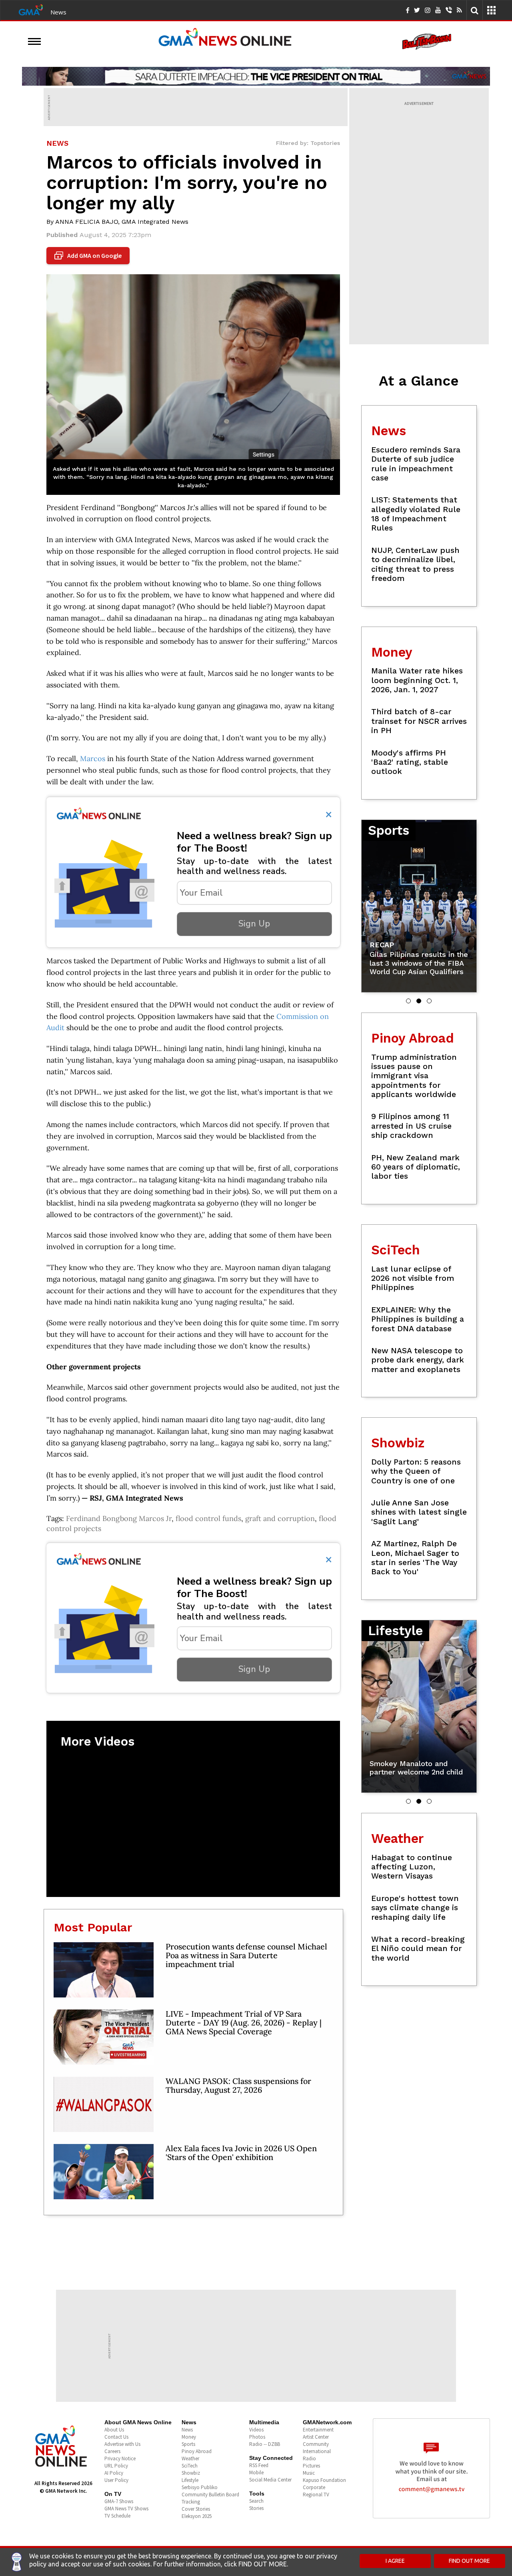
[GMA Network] (31, 9)
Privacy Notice (120, 2458)
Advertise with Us (122, 2444)
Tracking (191, 2502)
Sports (188, 2444)
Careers (112, 2451)
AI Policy (114, 2473)
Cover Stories (196, 2509)
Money (189, 2437)
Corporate (314, 2487)
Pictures (311, 2466)
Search (256, 2501)
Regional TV (316, 2495)
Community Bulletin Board (210, 2495)
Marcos (93, 759)
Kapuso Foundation (324, 2480)
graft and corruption (280, 1518)
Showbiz (191, 2473)
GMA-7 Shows (119, 2501)
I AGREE (395, 2561)
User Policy (116, 2480)
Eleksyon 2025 (197, 2516)
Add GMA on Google (89, 256)
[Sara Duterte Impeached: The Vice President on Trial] (256, 76)
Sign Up (254, 924)
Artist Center (316, 2437)
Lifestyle (190, 2480)
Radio (309, 2458)
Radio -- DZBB (265, 2444)
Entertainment (318, 2430)
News (58, 12)
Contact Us (116, 2437)
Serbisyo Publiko (200, 2487)
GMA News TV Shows (126, 2509)
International (317, 2451)
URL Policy (116, 2466)
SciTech (190, 2466)
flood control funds (208, 1518)
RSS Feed (259, 2465)
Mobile (256, 2473)
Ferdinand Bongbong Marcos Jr (119, 1518)
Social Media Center (270, 2480)
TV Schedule (117, 2516)
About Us (114, 2430)
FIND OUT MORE (469, 2561)
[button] (408, 1001)
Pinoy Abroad (197, 2451)
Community (316, 2444)
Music (309, 2473)
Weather (190, 2458)
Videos (256, 2430)
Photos (257, 2437)
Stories (256, 2508)
